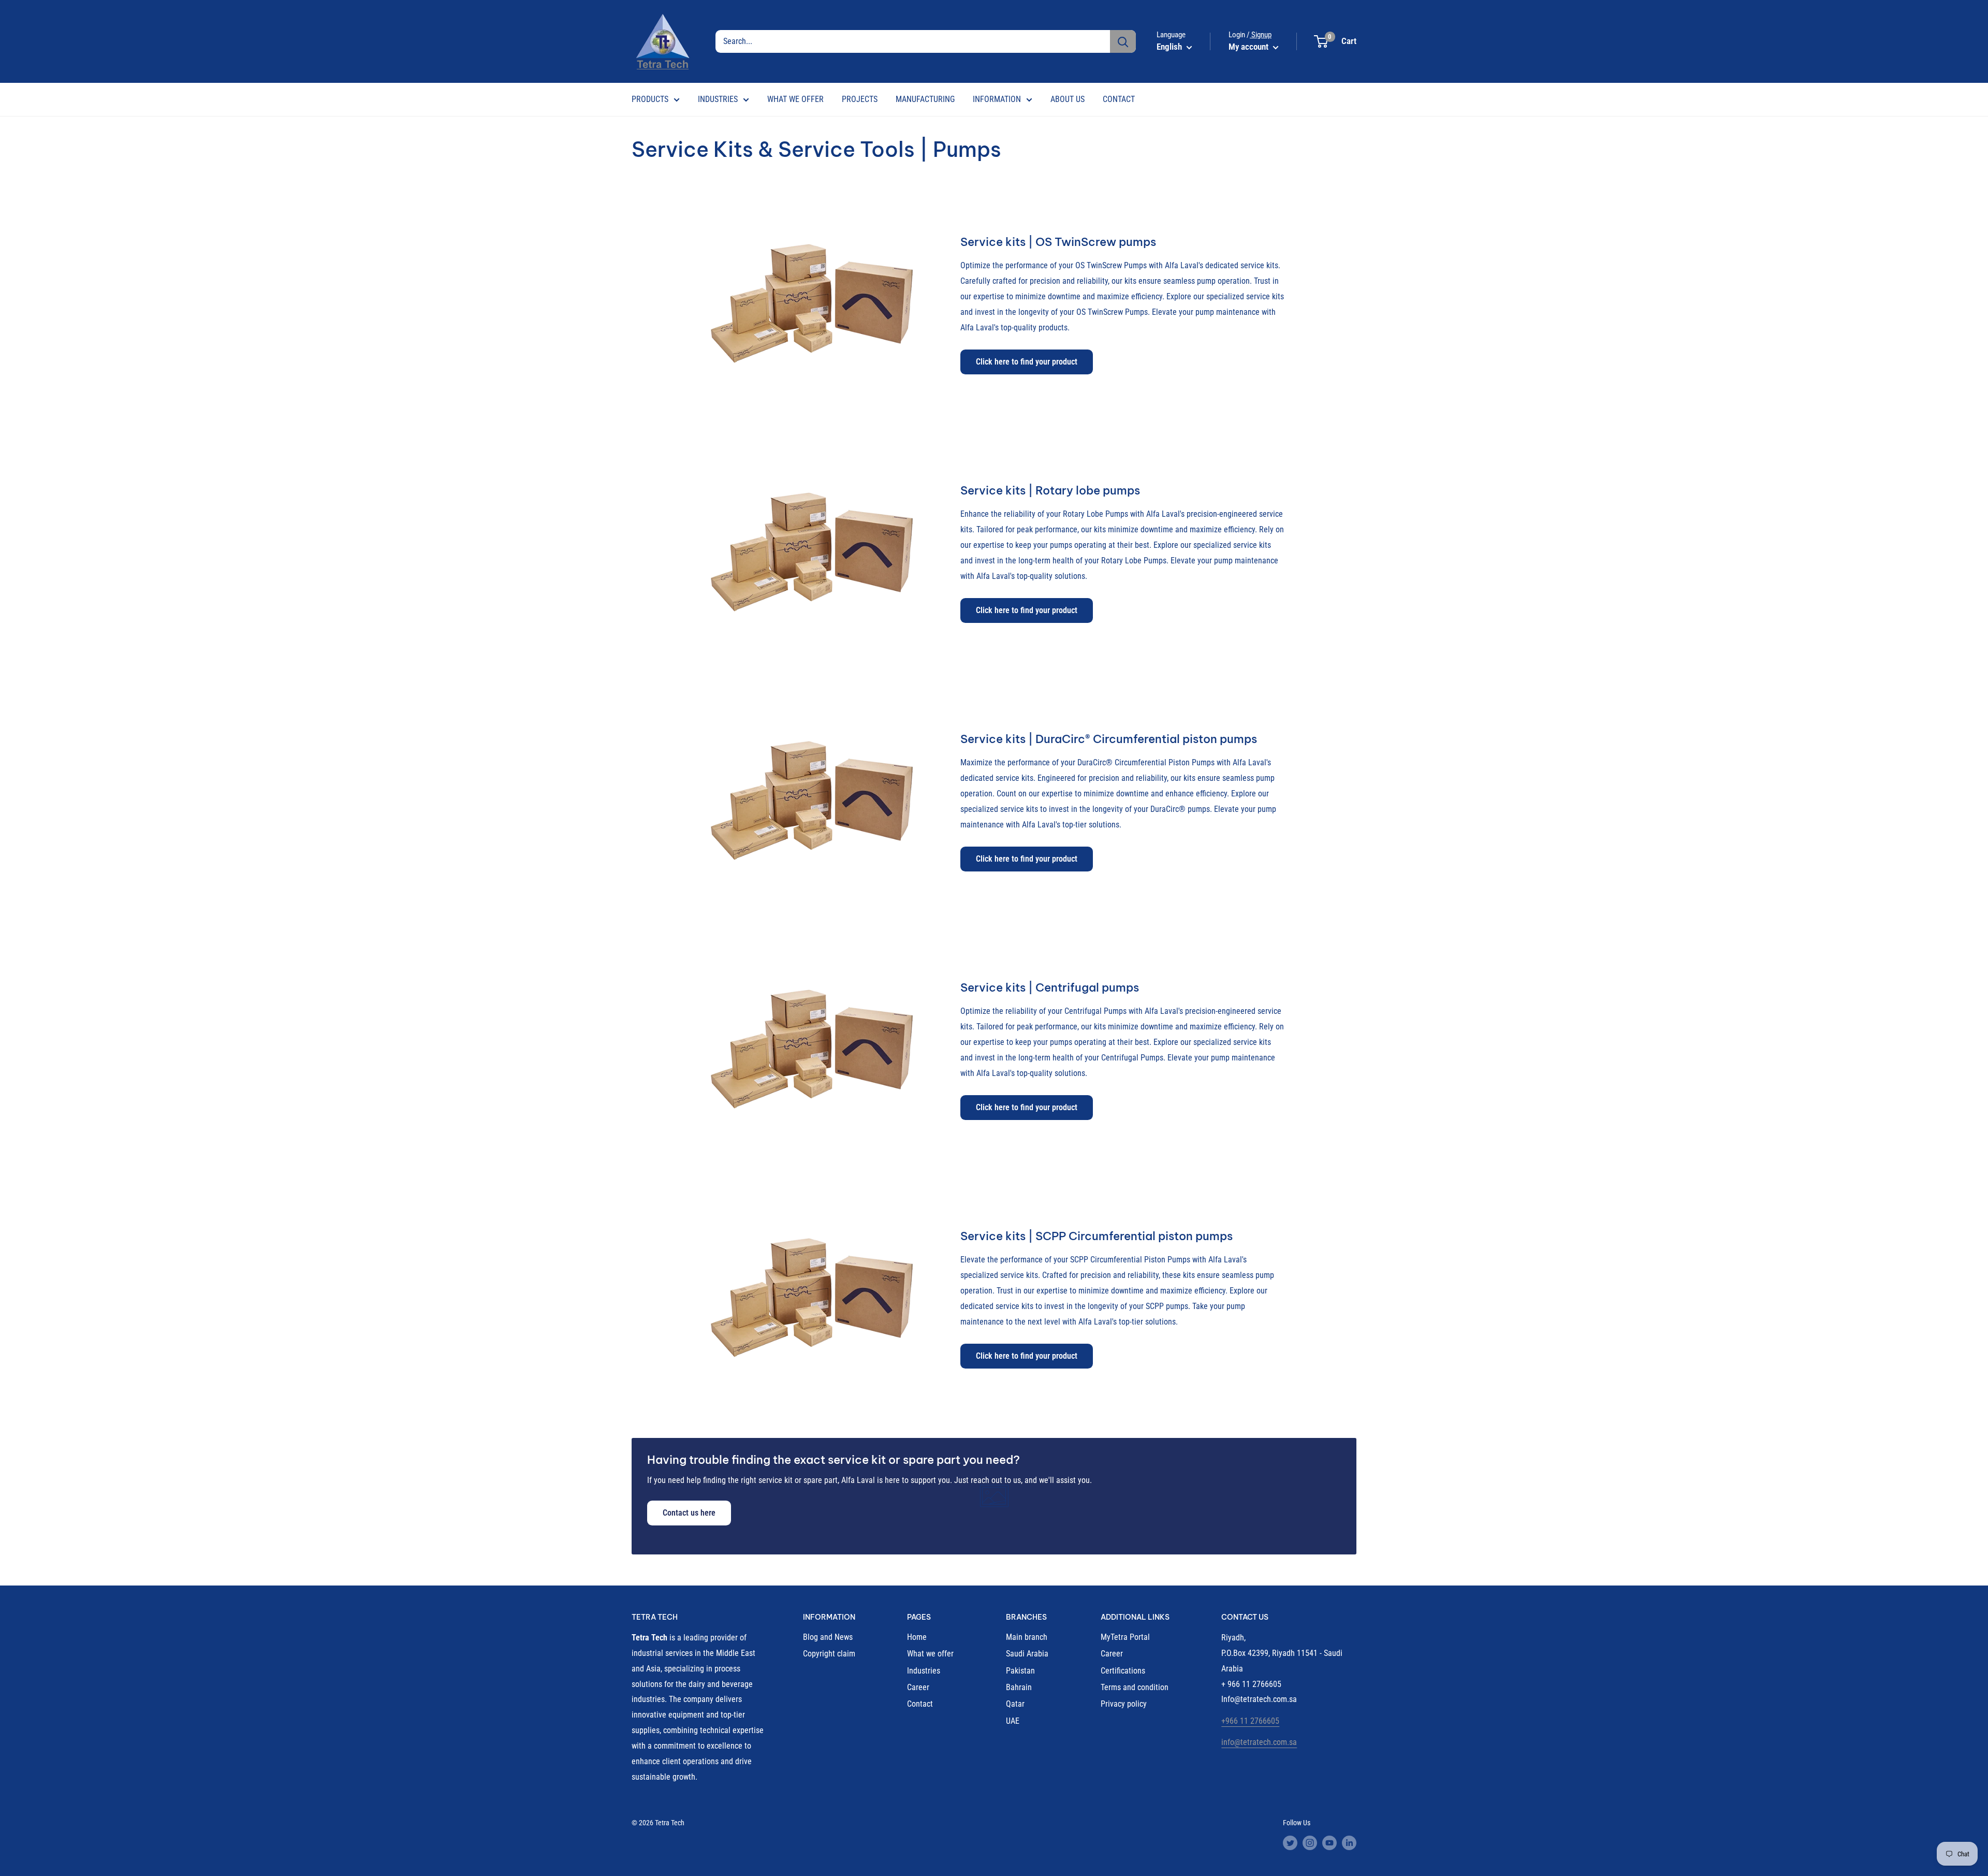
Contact (920, 1704)
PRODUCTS (650, 99)
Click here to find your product (1027, 362)
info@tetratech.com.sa (1259, 1742)
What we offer (930, 1654)
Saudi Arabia (1027, 1654)
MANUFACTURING (925, 99)
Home (917, 1637)
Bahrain (1019, 1687)
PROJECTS (860, 99)
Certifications (1123, 1671)
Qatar (1015, 1704)
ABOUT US (1068, 99)
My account (1249, 47)
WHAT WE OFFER (795, 99)
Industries (924, 1671)
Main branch (1027, 1637)
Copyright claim (829, 1654)
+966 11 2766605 (1250, 1721)
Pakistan (1020, 1671)
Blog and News (828, 1637)
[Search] (1123, 41)
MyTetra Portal (1125, 1637)
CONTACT (1119, 99)
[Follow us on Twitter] (1290, 1842)
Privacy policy (1124, 1704)
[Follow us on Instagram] (1310, 1842)
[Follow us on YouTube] (1329, 1842)
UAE (1013, 1721)
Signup (1261, 35)
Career (918, 1687)
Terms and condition (1135, 1687)
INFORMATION (997, 99)
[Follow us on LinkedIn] (1349, 1842)
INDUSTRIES (718, 99)
